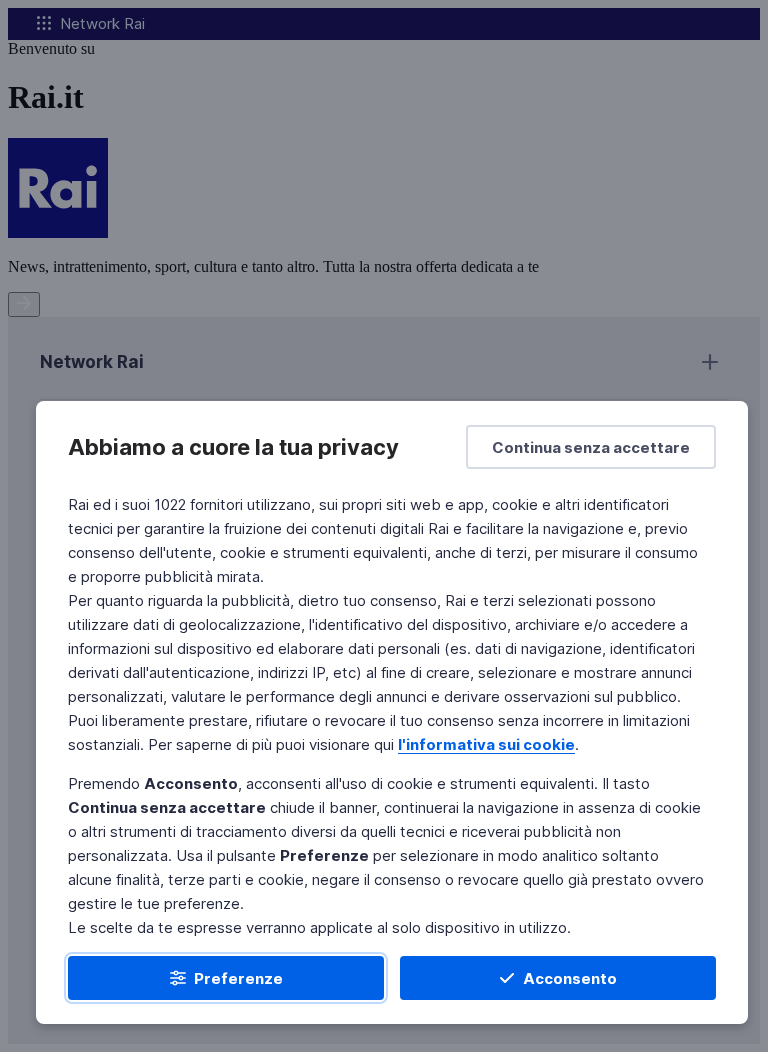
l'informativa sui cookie (486, 744)
